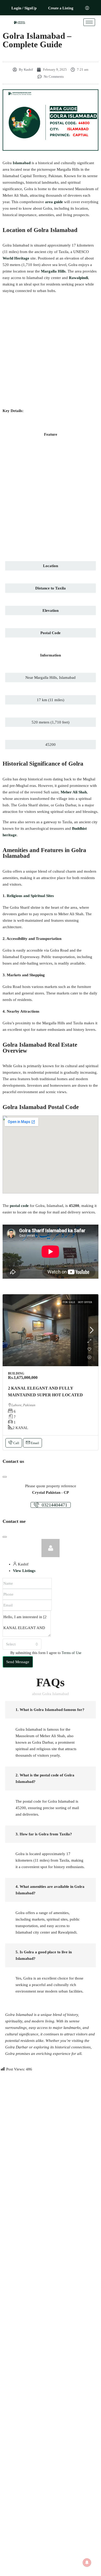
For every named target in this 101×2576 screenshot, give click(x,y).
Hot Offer (85, 1302)
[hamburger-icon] (89, 22)
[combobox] (22, 1644)
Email (35, 1443)
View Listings (24, 1571)
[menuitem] (87, 8)
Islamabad (22, 163)
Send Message (18, 1662)
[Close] (5, 1477)
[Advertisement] (51, 351)
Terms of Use (71, 1653)
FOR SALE (69, 1302)
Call (16, 1443)
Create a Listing (61, 8)
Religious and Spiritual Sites (30, 896)
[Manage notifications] (87, 2562)
